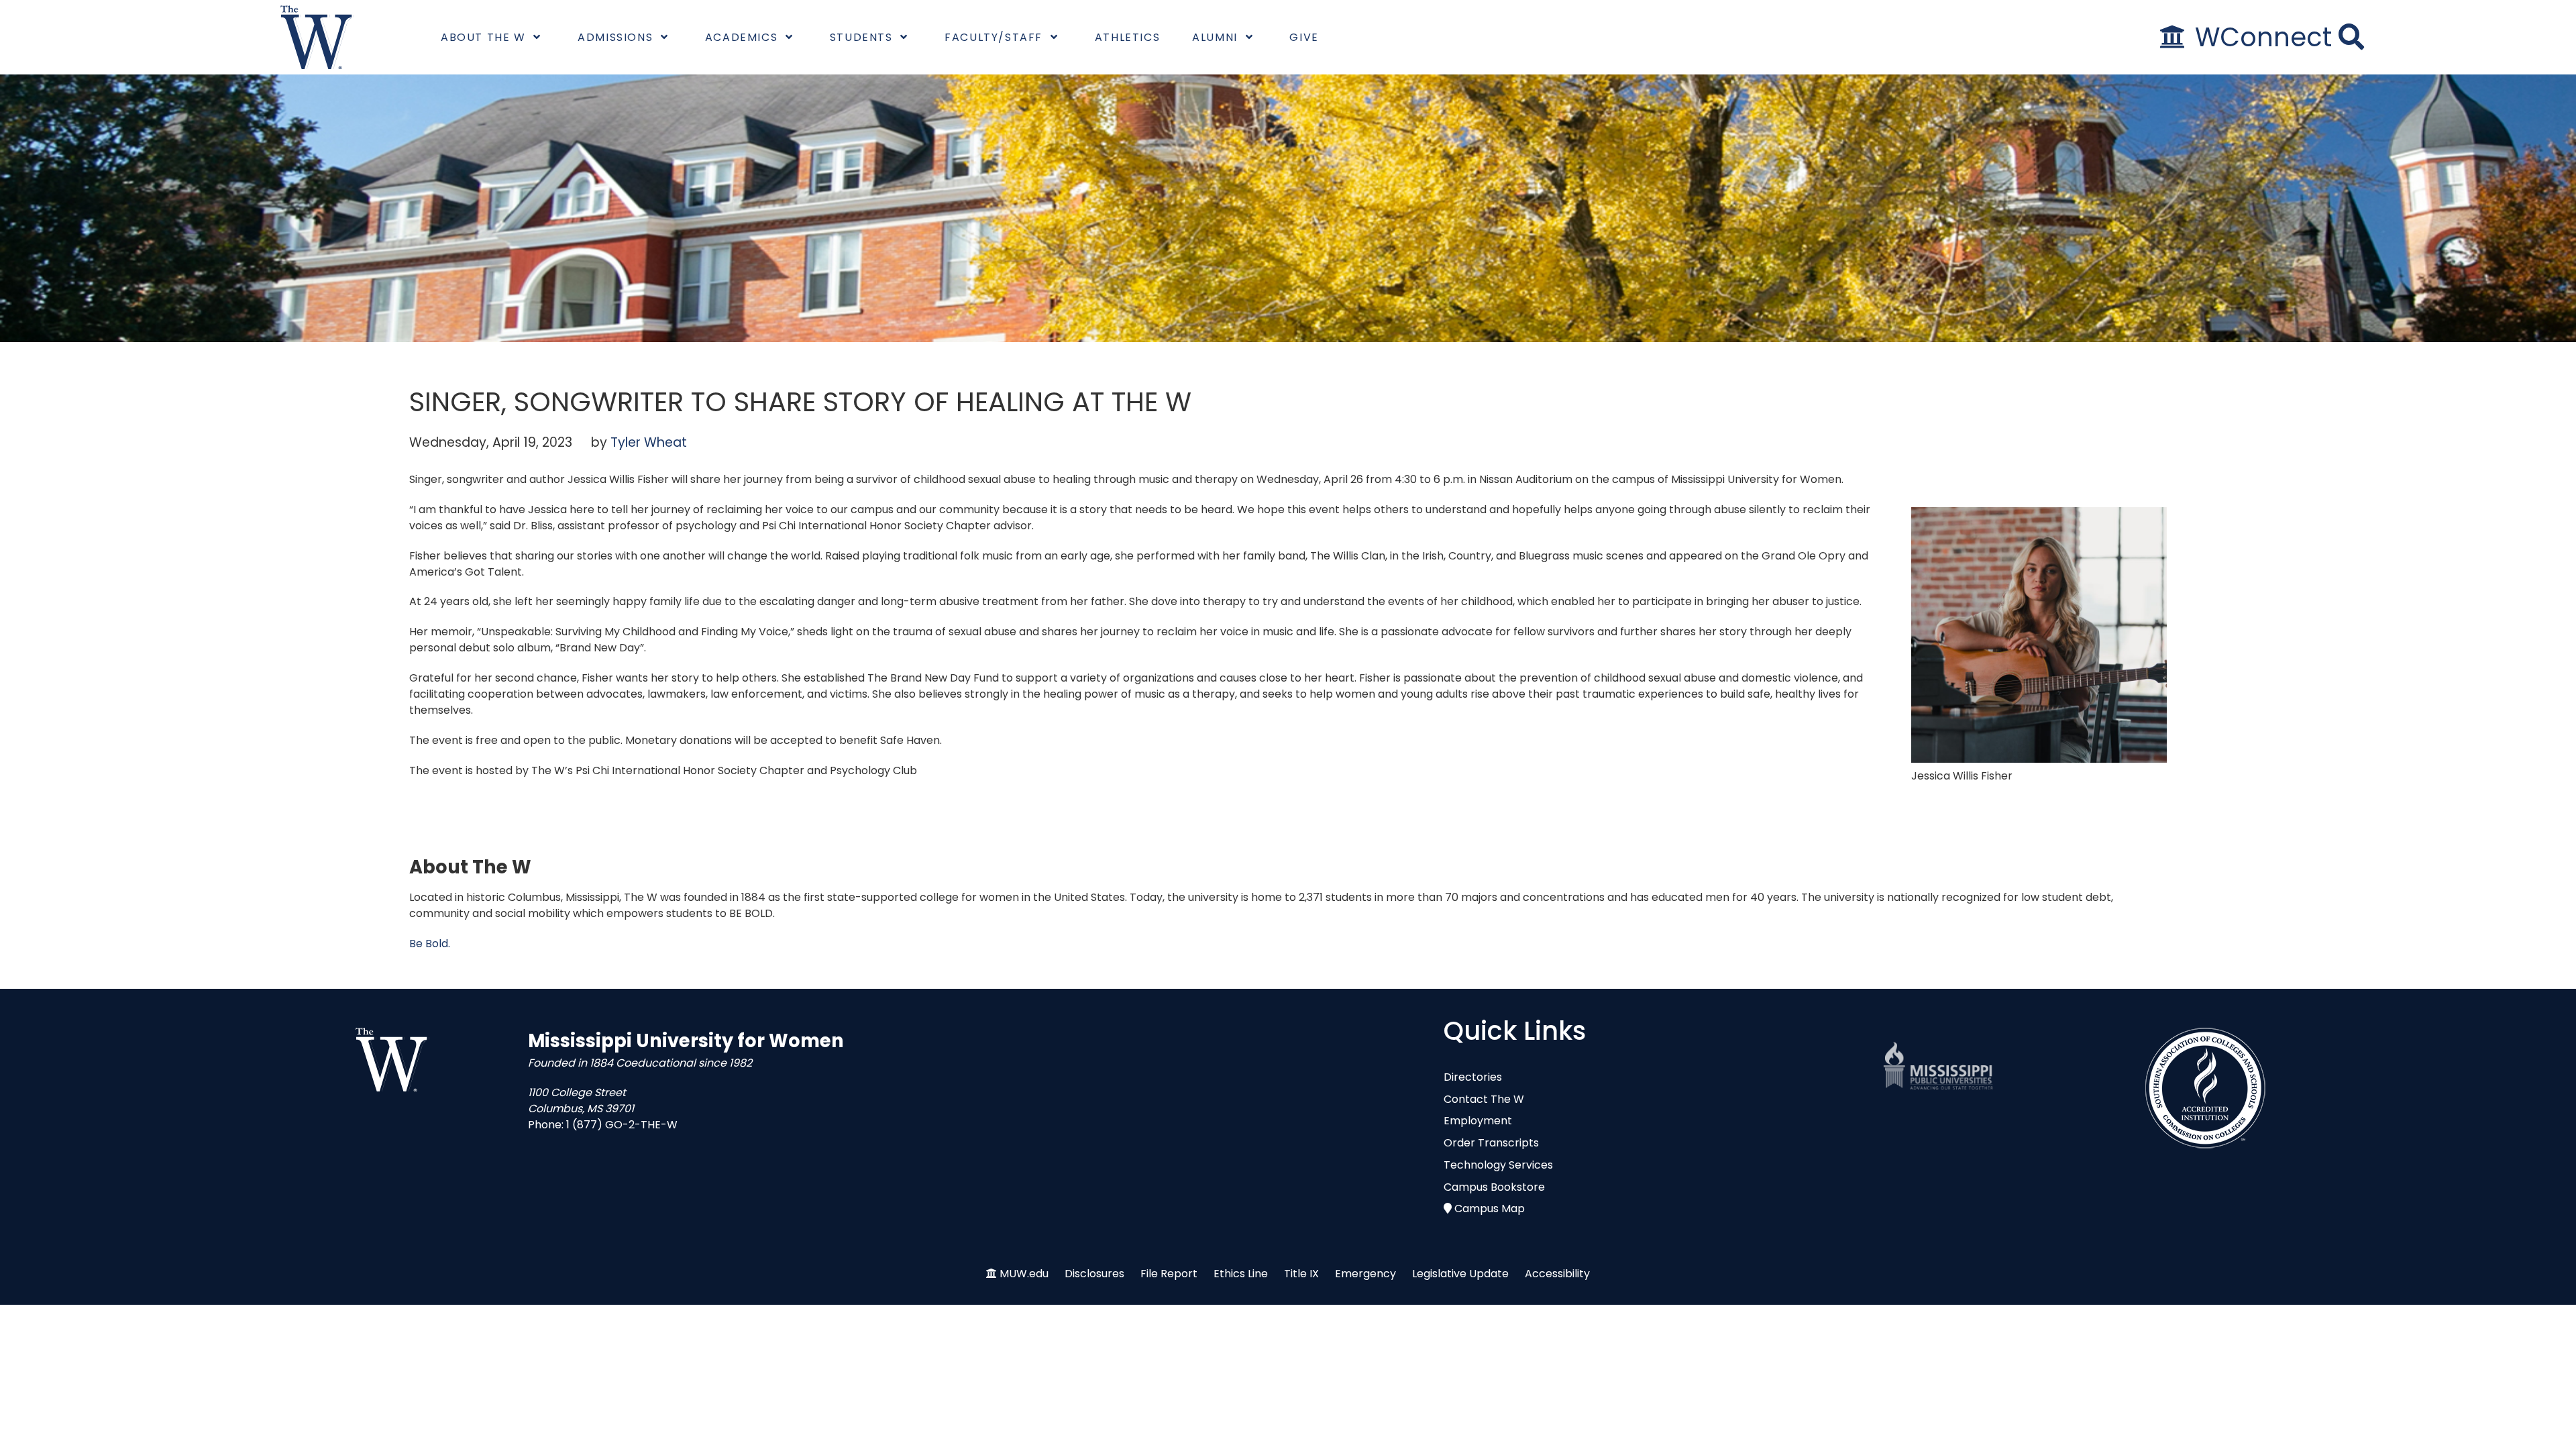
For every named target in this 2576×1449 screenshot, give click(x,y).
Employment (1478, 1121)
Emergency (1365, 1274)
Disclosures (1094, 1274)
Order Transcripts (1491, 1143)
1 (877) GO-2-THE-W (622, 1125)
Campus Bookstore (1494, 1187)
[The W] (317, 37)
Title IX (1301, 1274)
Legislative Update (1460, 1274)
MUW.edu (1024, 1274)
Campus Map (1490, 1209)
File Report (1169, 1274)
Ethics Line (1241, 1274)
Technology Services (1498, 1165)
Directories (1473, 1077)
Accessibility (1557, 1274)
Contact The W (1484, 1099)
